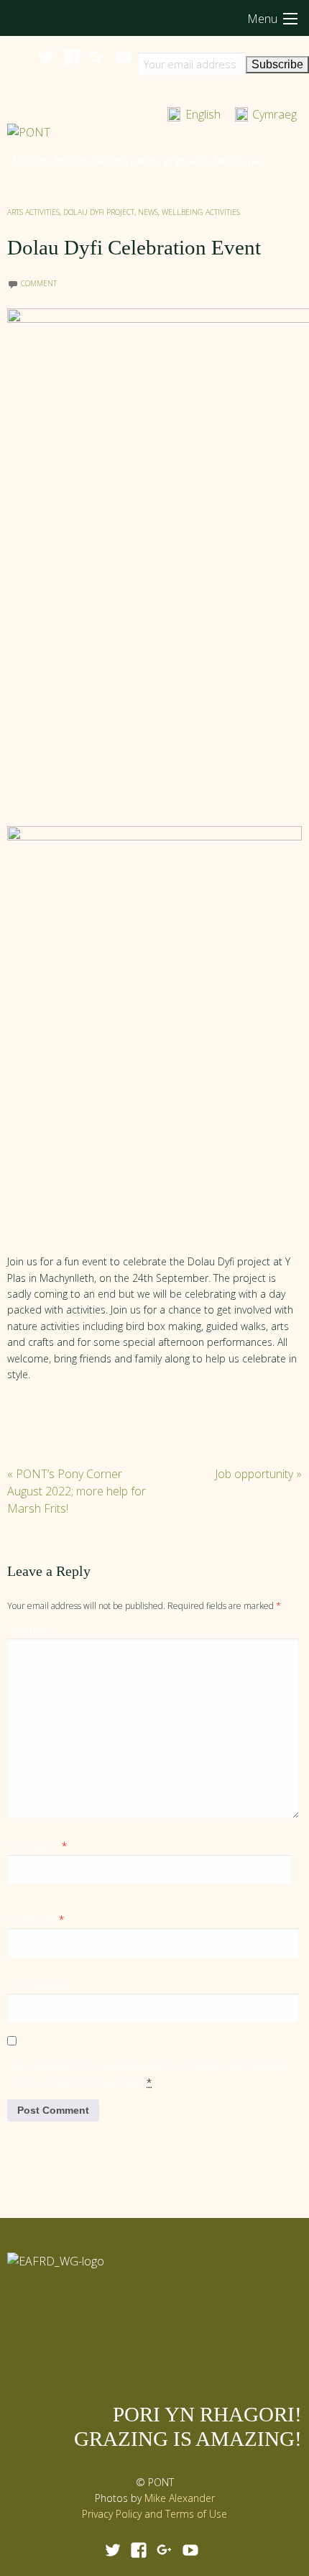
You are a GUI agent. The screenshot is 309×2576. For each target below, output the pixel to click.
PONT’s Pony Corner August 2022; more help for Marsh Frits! (77, 1491)
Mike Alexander (180, 2498)
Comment (31, 1630)
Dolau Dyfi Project (99, 212)
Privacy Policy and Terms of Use (154, 2514)
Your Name (37, 1846)
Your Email (36, 1919)
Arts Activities (33, 212)
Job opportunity (258, 1474)
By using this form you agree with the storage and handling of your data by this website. (148, 2074)
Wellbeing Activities (201, 212)
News (148, 212)
